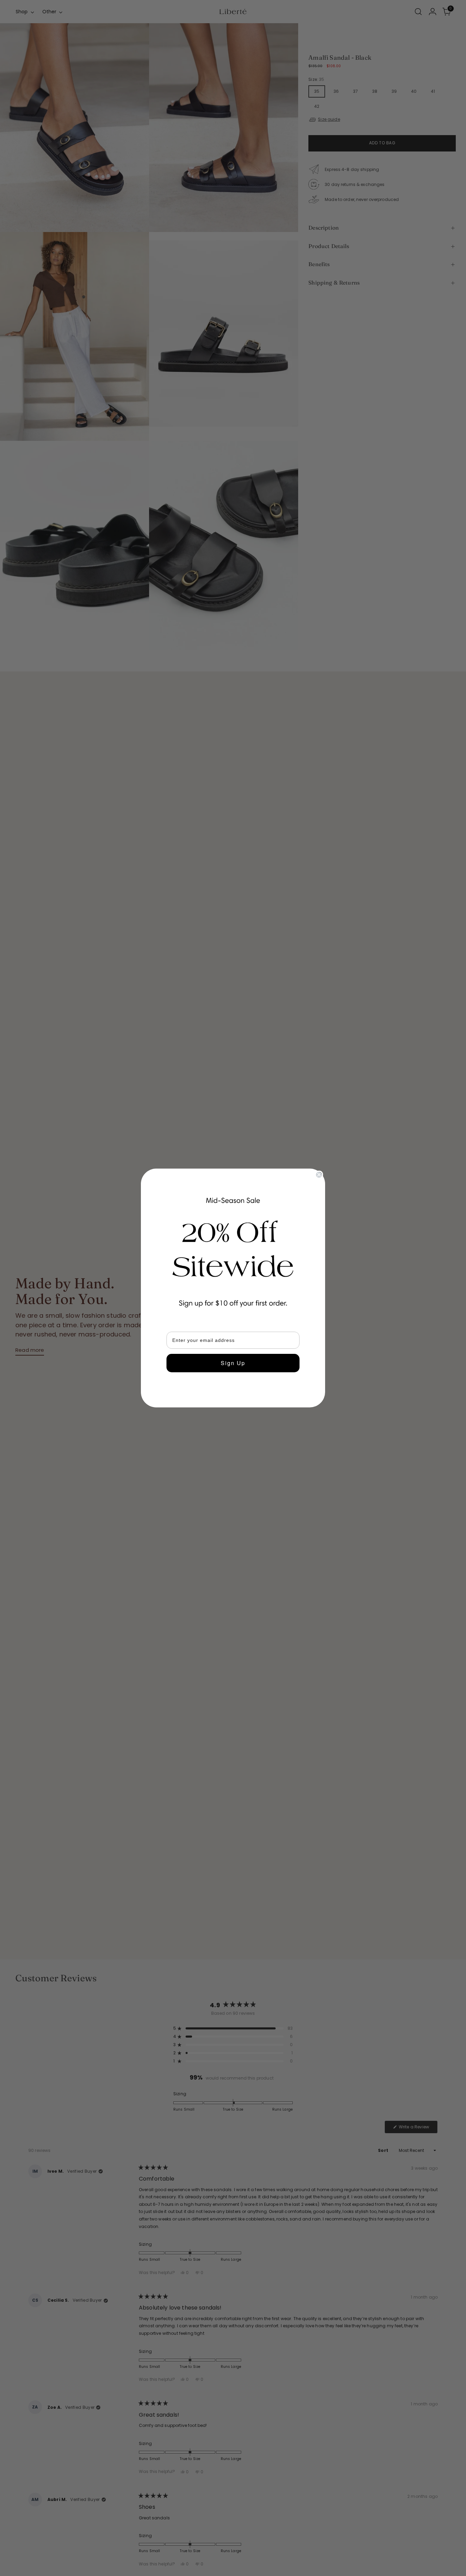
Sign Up (233, 1363)
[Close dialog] (319, 1175)
